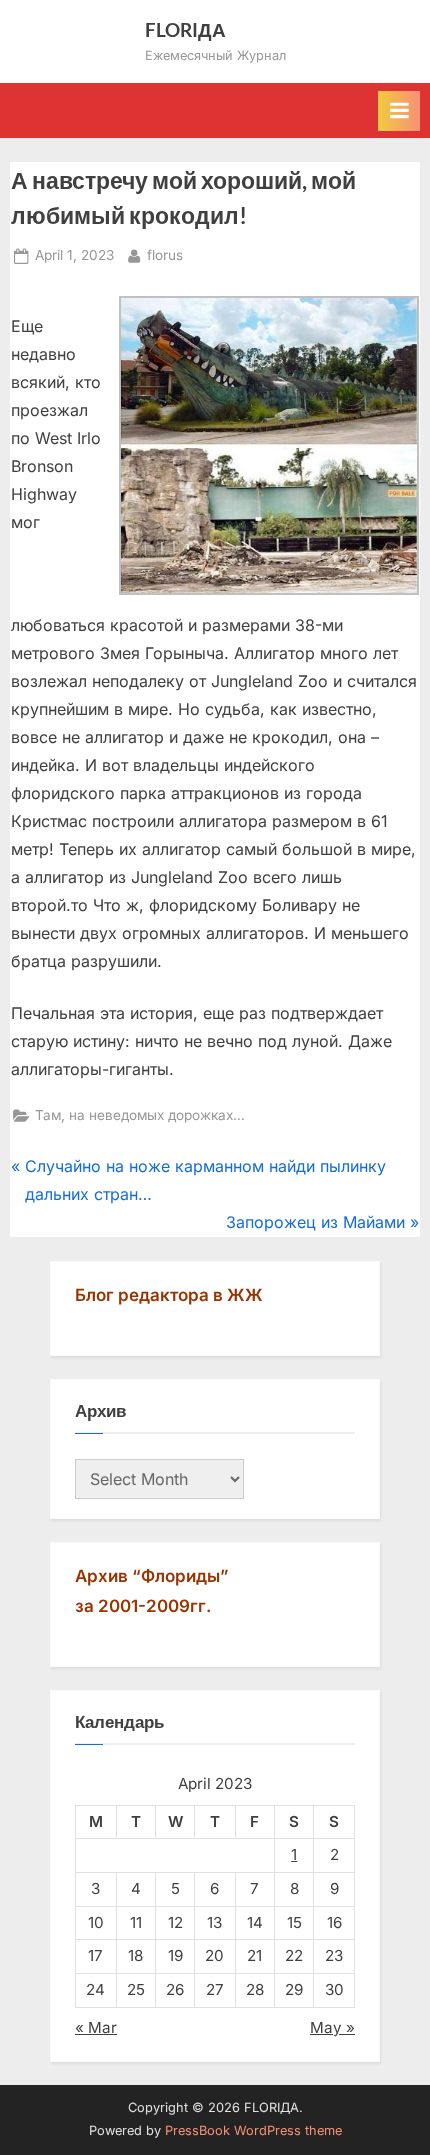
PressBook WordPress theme (253, 2130)
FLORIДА (185, 29)
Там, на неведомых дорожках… (140, 1115)
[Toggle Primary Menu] (399, 111)
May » (332, 2027)
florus (165, 254)
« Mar (96, 2027)
